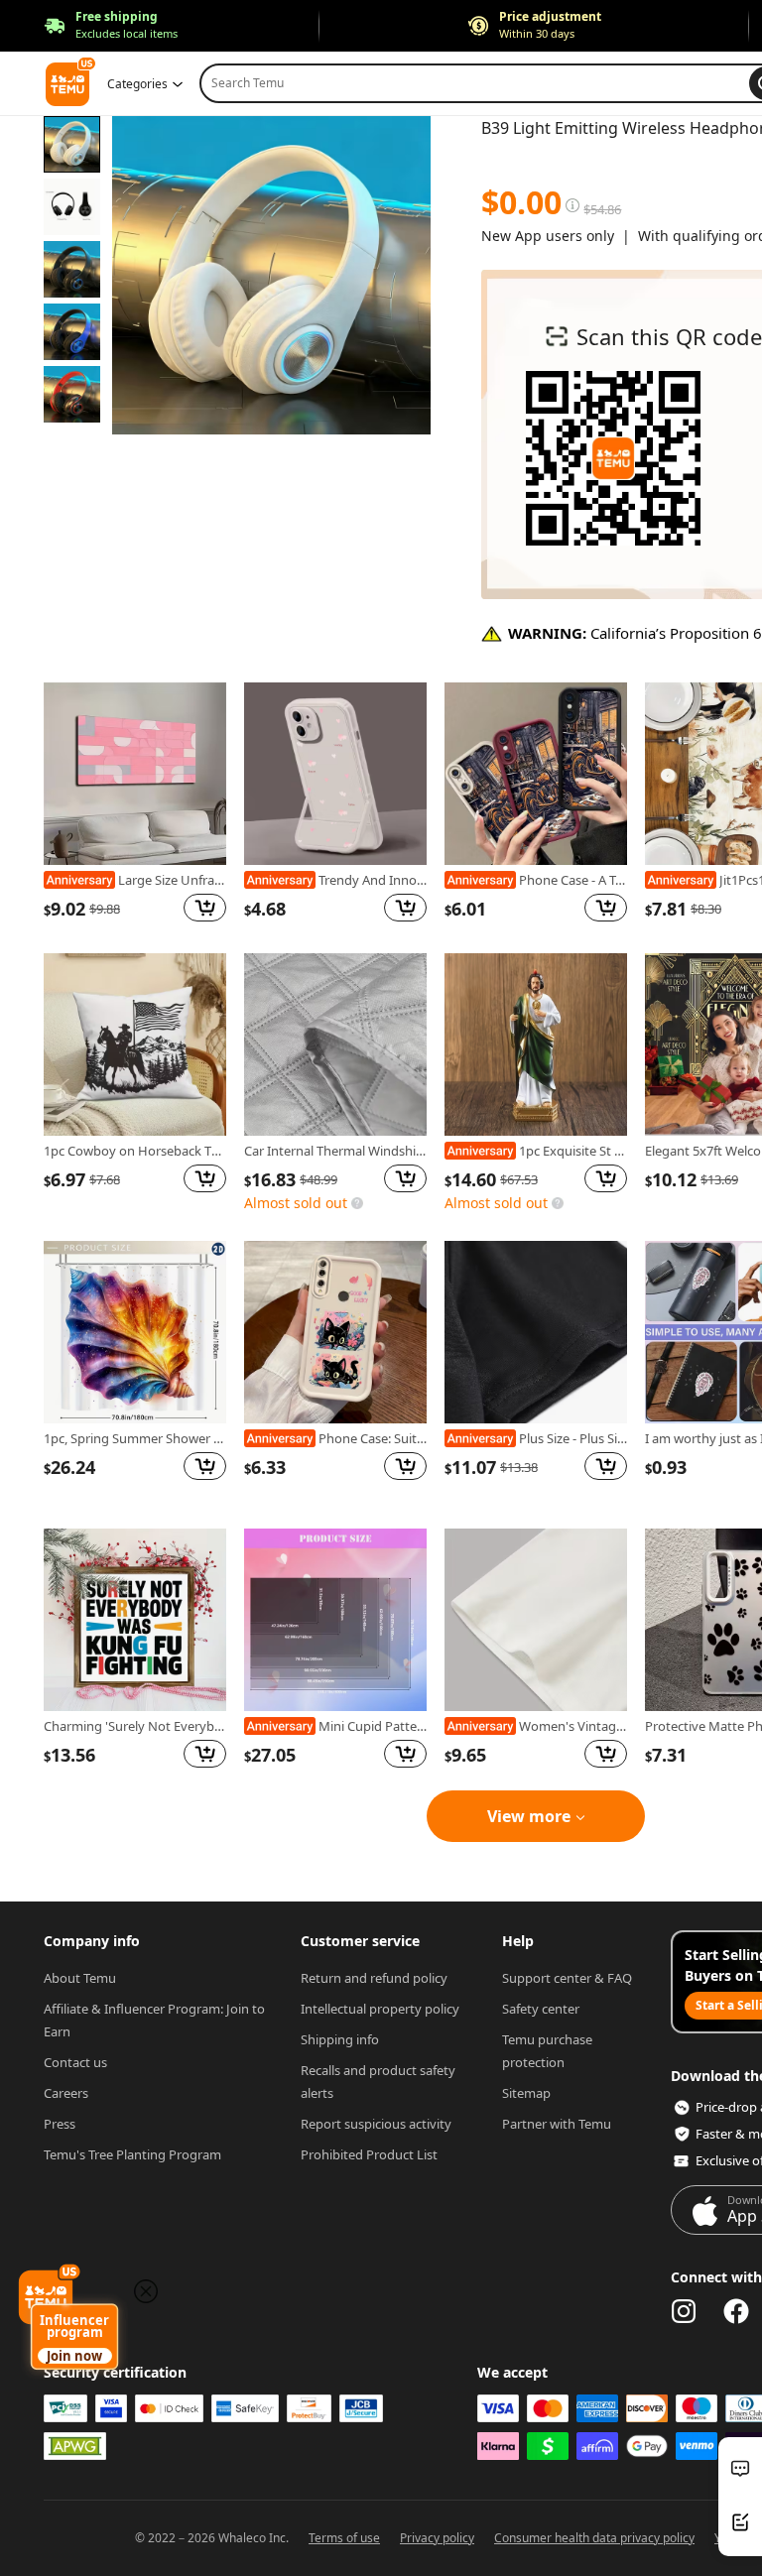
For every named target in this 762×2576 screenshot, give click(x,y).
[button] (111, 26)
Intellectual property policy (380, 2009)
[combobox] (478, 83)
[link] (135, 774)
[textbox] (482, 158)
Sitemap (526, 2093)
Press (60, 2124)
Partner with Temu (557, 2124)
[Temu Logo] (613, 458)
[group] (135, 803)
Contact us (75, 2062)
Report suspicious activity (376, 2124)
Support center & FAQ (567, 1978)
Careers (66, 2093)
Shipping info (340, 2039)
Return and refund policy (374, 1978)
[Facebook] (736, 2311)
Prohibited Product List (369, 2154)
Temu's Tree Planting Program (132, 2154)
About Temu (80, 1978)
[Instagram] (684, 2311)
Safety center (541, 2009)
